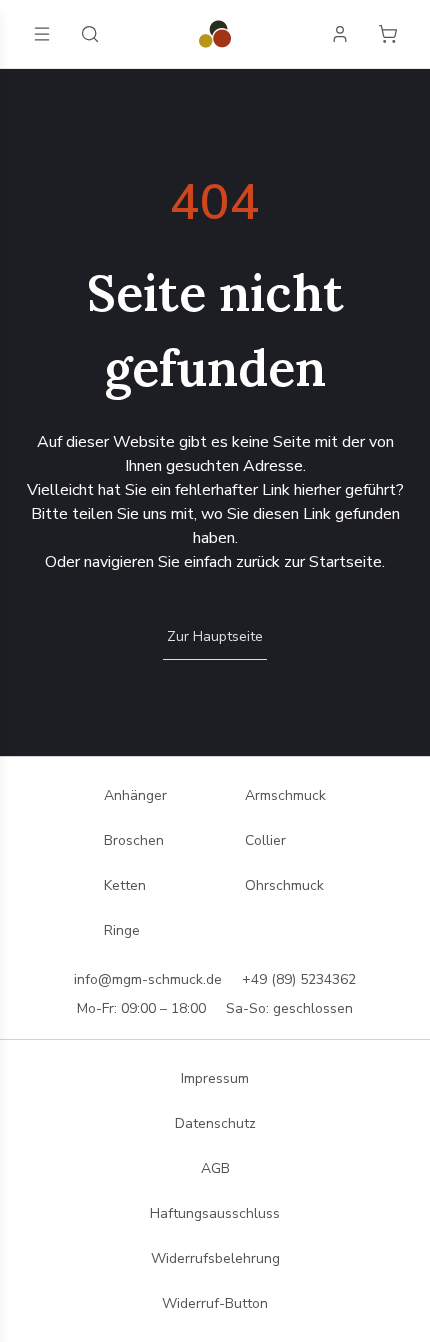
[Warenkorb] (388, 34)
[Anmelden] (340, 34)
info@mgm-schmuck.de (148, 979)
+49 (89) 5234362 (299, 979)
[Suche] (90, 34)
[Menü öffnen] (42, 34)
